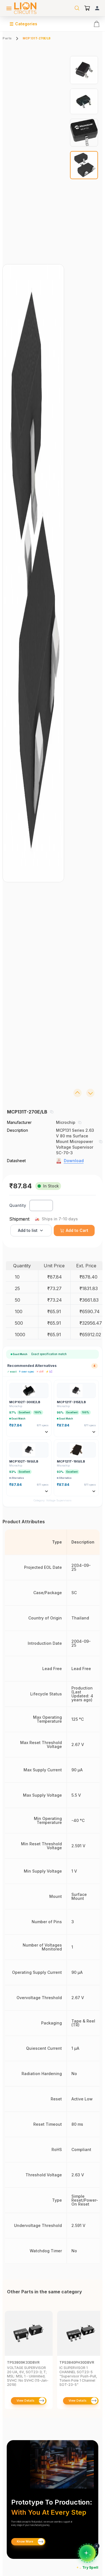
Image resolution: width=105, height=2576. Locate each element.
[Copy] (52, 1112)
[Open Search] (77, 8)
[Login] (97, 8)
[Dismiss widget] (97, 2546)
